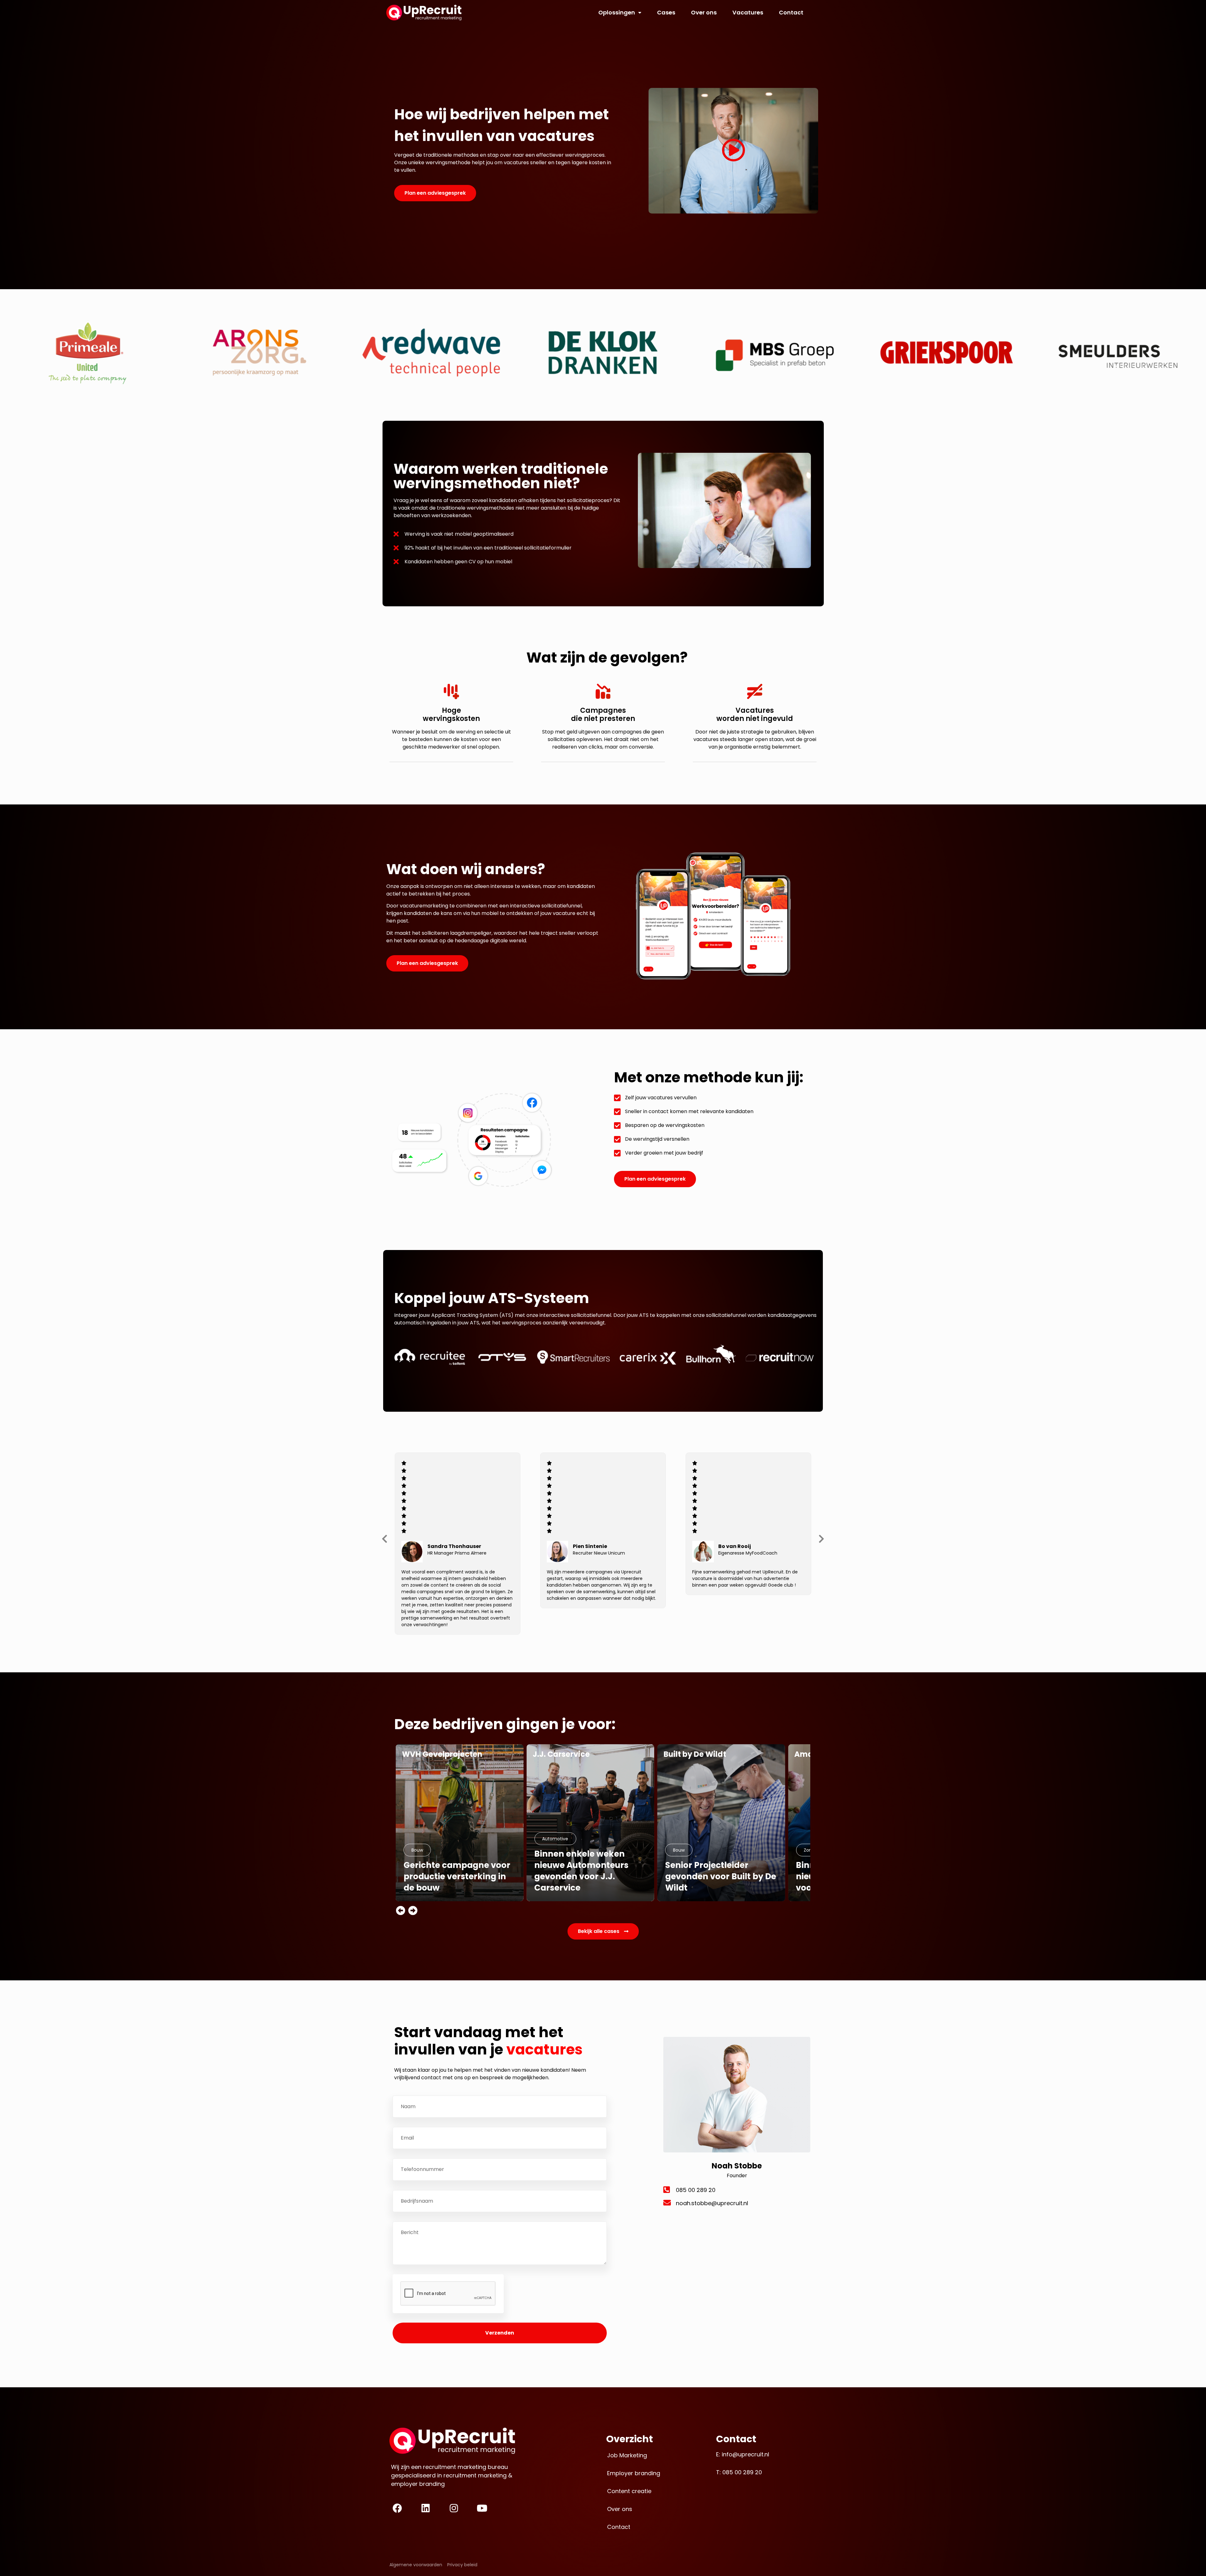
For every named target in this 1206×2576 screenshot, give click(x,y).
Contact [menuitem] (791, 12)
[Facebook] (397, 2508)
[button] (385, 1539)
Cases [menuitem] (666, 12)
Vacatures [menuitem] (748, 12)
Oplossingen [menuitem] (617, 12)
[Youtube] (482, 2508)
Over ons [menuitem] (704, 12)
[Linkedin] (426, 2508)
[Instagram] (454, 2508)
